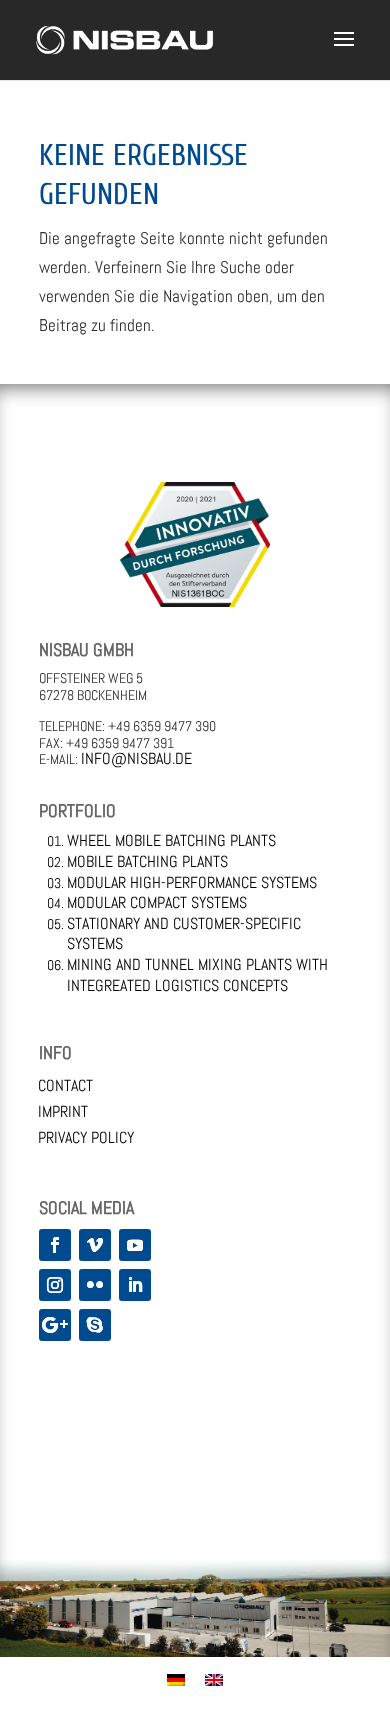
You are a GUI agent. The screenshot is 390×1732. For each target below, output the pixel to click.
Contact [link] (65, 1085)
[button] (344, 52)
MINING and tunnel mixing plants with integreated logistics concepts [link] (197, 975)
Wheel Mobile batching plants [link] (171, 840)
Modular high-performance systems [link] (192, 882)
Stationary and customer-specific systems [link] (184, 934)
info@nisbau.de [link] (136, 758)
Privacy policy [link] (86, 1137)
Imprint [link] (63, 1111)
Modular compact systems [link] (157, 902)
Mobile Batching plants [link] (147, 861)
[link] (125, 38)
